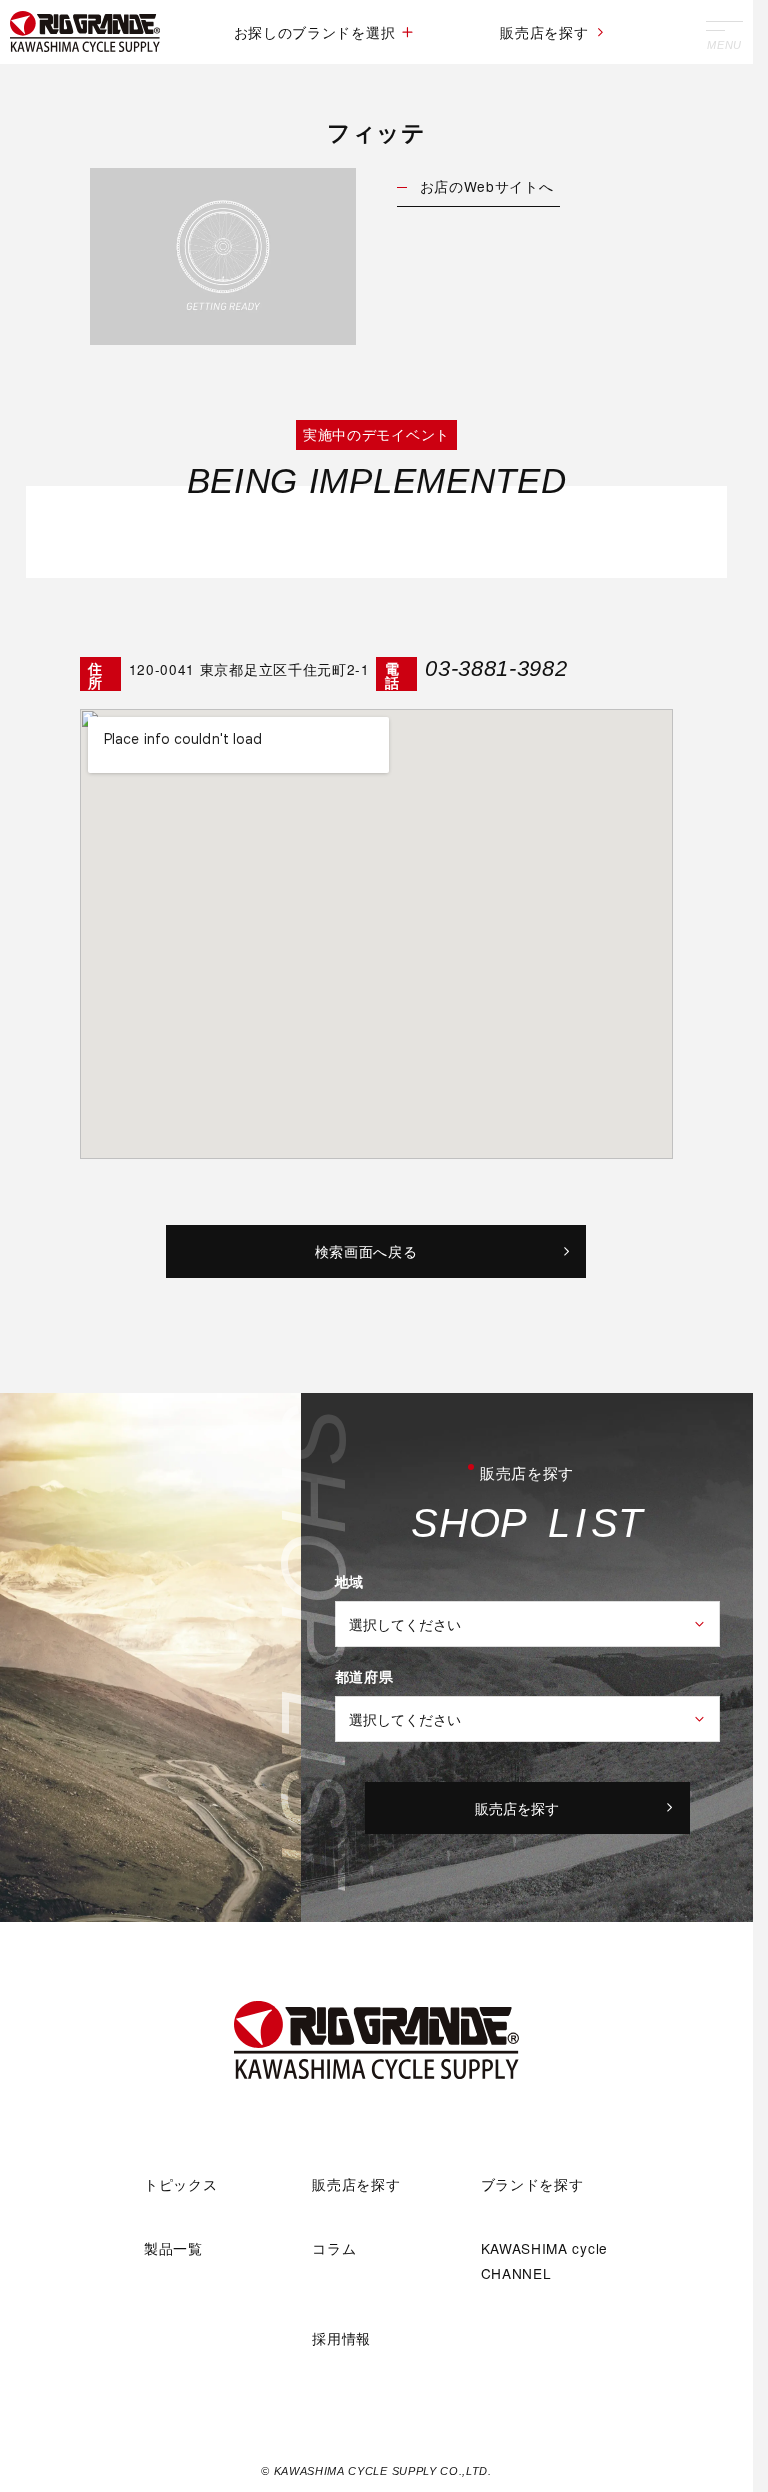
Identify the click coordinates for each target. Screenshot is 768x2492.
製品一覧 (173, 2248)
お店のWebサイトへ (487, 186)
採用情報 (341, 2338)
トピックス (180, 2184)
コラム (334, 2248)
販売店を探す (544, 32)
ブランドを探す (532, 2184)
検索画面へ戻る (366, 1251)
